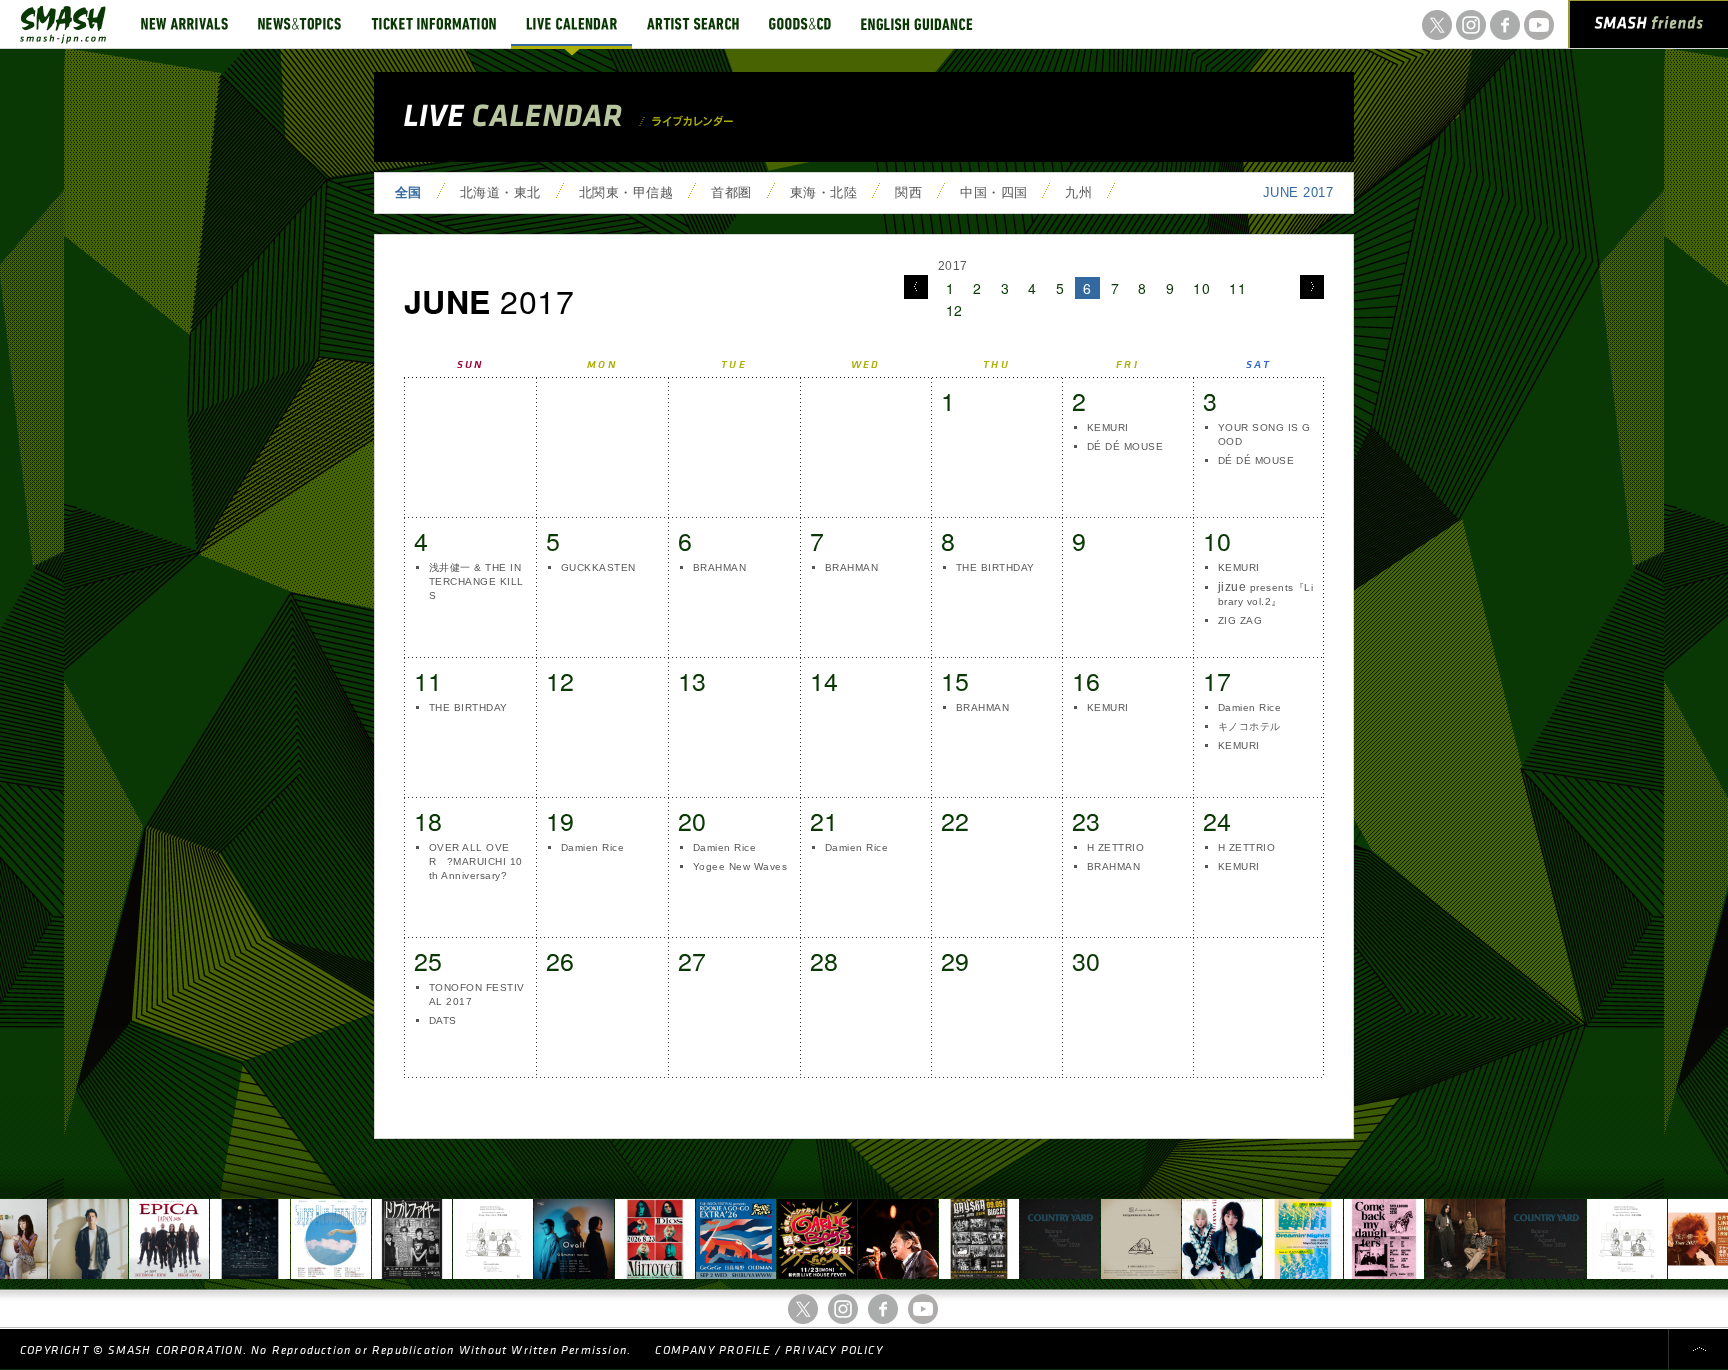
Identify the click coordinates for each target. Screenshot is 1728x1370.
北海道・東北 (500, 192)
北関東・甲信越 (626, 192)
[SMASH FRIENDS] (1649, 28)
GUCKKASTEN (598, 567)
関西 (908, 192)
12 (954, 310)
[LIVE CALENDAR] (571, 24)
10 (1201, 288)
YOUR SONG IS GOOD (1264, 434)
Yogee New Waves (740, 866)
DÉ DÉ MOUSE (1125, 446)
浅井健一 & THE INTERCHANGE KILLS (476, 581)
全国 (408, 192)
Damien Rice (1249, 707)
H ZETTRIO (1115, 847)
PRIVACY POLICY (834, 1350)
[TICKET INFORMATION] (433, 24)
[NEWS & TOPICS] (299, 24)
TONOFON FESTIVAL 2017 (477, 994)
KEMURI (1108, 427)
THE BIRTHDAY (995, 567)
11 (1237, 288)
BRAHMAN (719, 567)
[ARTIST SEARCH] (693, 24)
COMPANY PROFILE (712, 1350)
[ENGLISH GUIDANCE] (917, 24)
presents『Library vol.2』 (1265, 593)
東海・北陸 (823, 192)
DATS (443, 1020)
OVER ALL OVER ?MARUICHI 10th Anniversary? (476, 861)
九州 (1078, 192)
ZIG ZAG (1240, 620)
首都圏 (731, 192)
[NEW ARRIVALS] (184, 24)
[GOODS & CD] (800, 24)
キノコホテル (1249, 726)
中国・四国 (993, 192)
